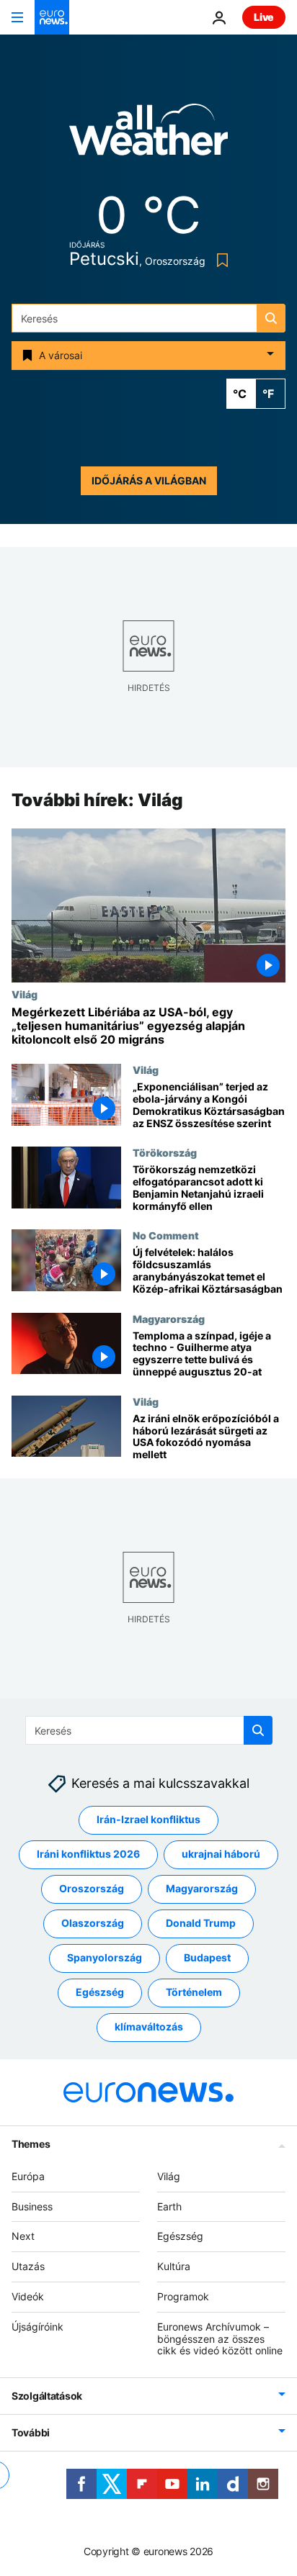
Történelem (194, 1993)
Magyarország (169, 1319)
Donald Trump (201, 1924)
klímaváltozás (149, 2027)
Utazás (28, 2267)
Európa (28, 2176)
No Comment (166, 1236)
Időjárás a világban (149, 480)
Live (264, 17)
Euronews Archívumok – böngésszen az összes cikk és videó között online (220, 2339)
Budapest (207, 1958)
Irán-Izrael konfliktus (148, 1820)
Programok (183, 2296)
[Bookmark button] (220, 260)
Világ (25, 994)
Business (32, 2206)
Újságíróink (37, 2327)
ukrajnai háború (221, 1854)
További (31, 2433)
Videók (28, 2296)
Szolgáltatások (47, 2396)
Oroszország (92, 1889)
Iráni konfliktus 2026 (88, 1854)
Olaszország (93, 1924)
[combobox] (148, 318)
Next (23, 2237)
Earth (169, 2206)
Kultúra (174, 2267)
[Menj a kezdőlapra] (52, 17)
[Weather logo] (148, 134)
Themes (31, 2144)
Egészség (100, 1993)
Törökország (165, 1153)
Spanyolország (105, 1958)
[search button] (271, 318)
